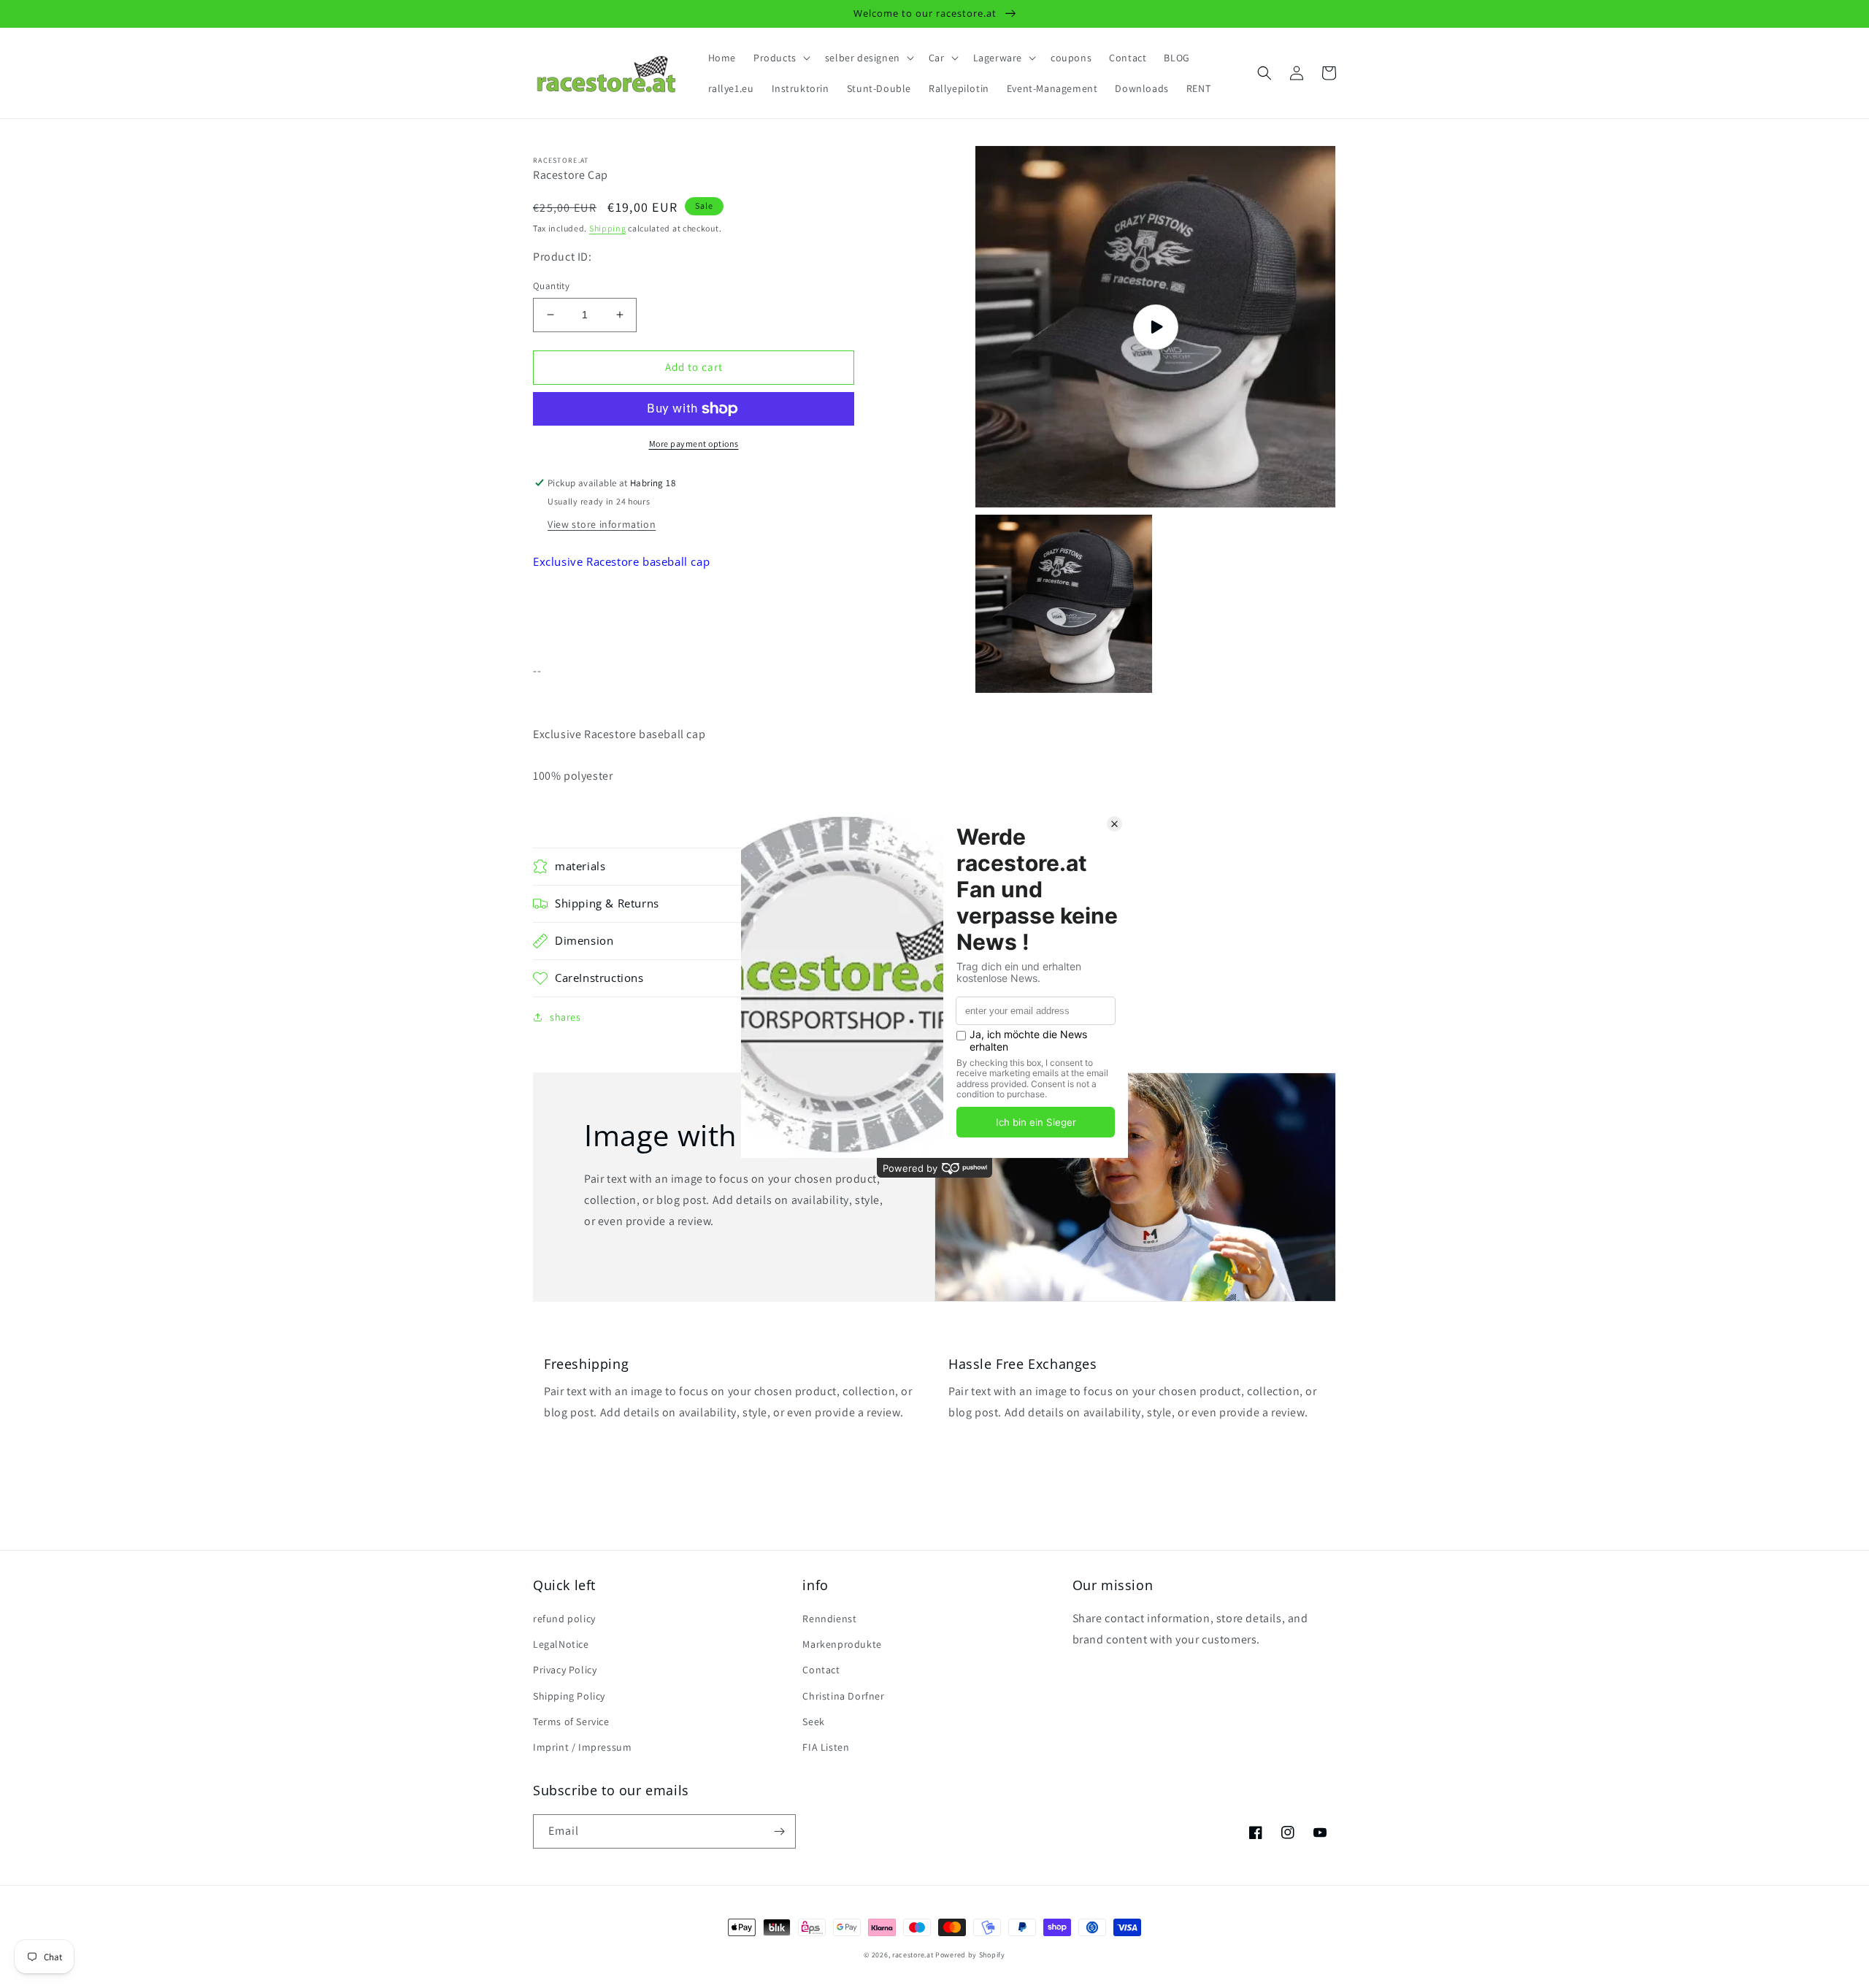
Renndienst (829, 1619)
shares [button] (565, 1017)
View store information (602, 524)
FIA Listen (826, 1747)
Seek (813, 1722)
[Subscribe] (779, 1831)
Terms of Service (571, 1722)
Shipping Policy (569, 1696)
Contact (821, 1670)
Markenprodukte (842, 1644)
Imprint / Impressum (582, 1747)
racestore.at (913, 1955)
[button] (780, 58)
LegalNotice (561, 1644)
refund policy (564, 1619)
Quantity (551, 286)
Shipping (608, 228)
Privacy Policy (565, 1670)
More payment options (694, 444)
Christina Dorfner (843, 1696)
